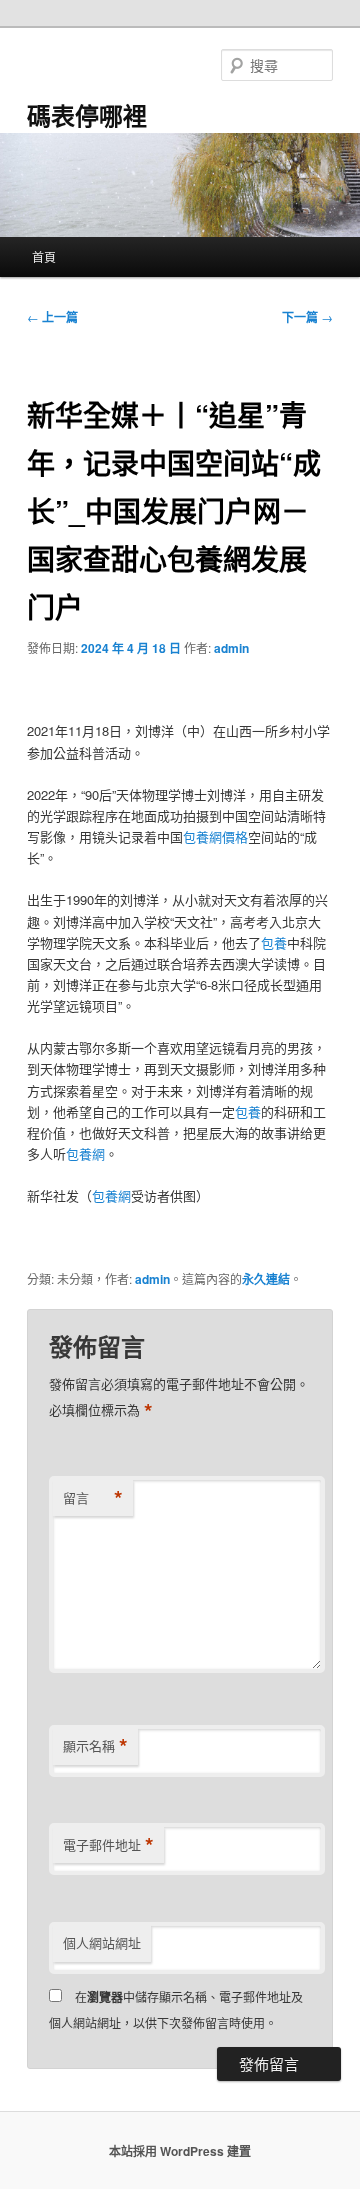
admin (231, 648)
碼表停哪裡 (87, 115)
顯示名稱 (95, 1746)
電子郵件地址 (108, 1845)
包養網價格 (215, 836)
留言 (93, 1498)
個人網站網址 (102, 1942)
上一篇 (52, 317)
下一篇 (307, 317)
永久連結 (266, 1279)
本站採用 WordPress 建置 (180, 2151)
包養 (274, 942)
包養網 (85, 1153)
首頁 (44, 256)
